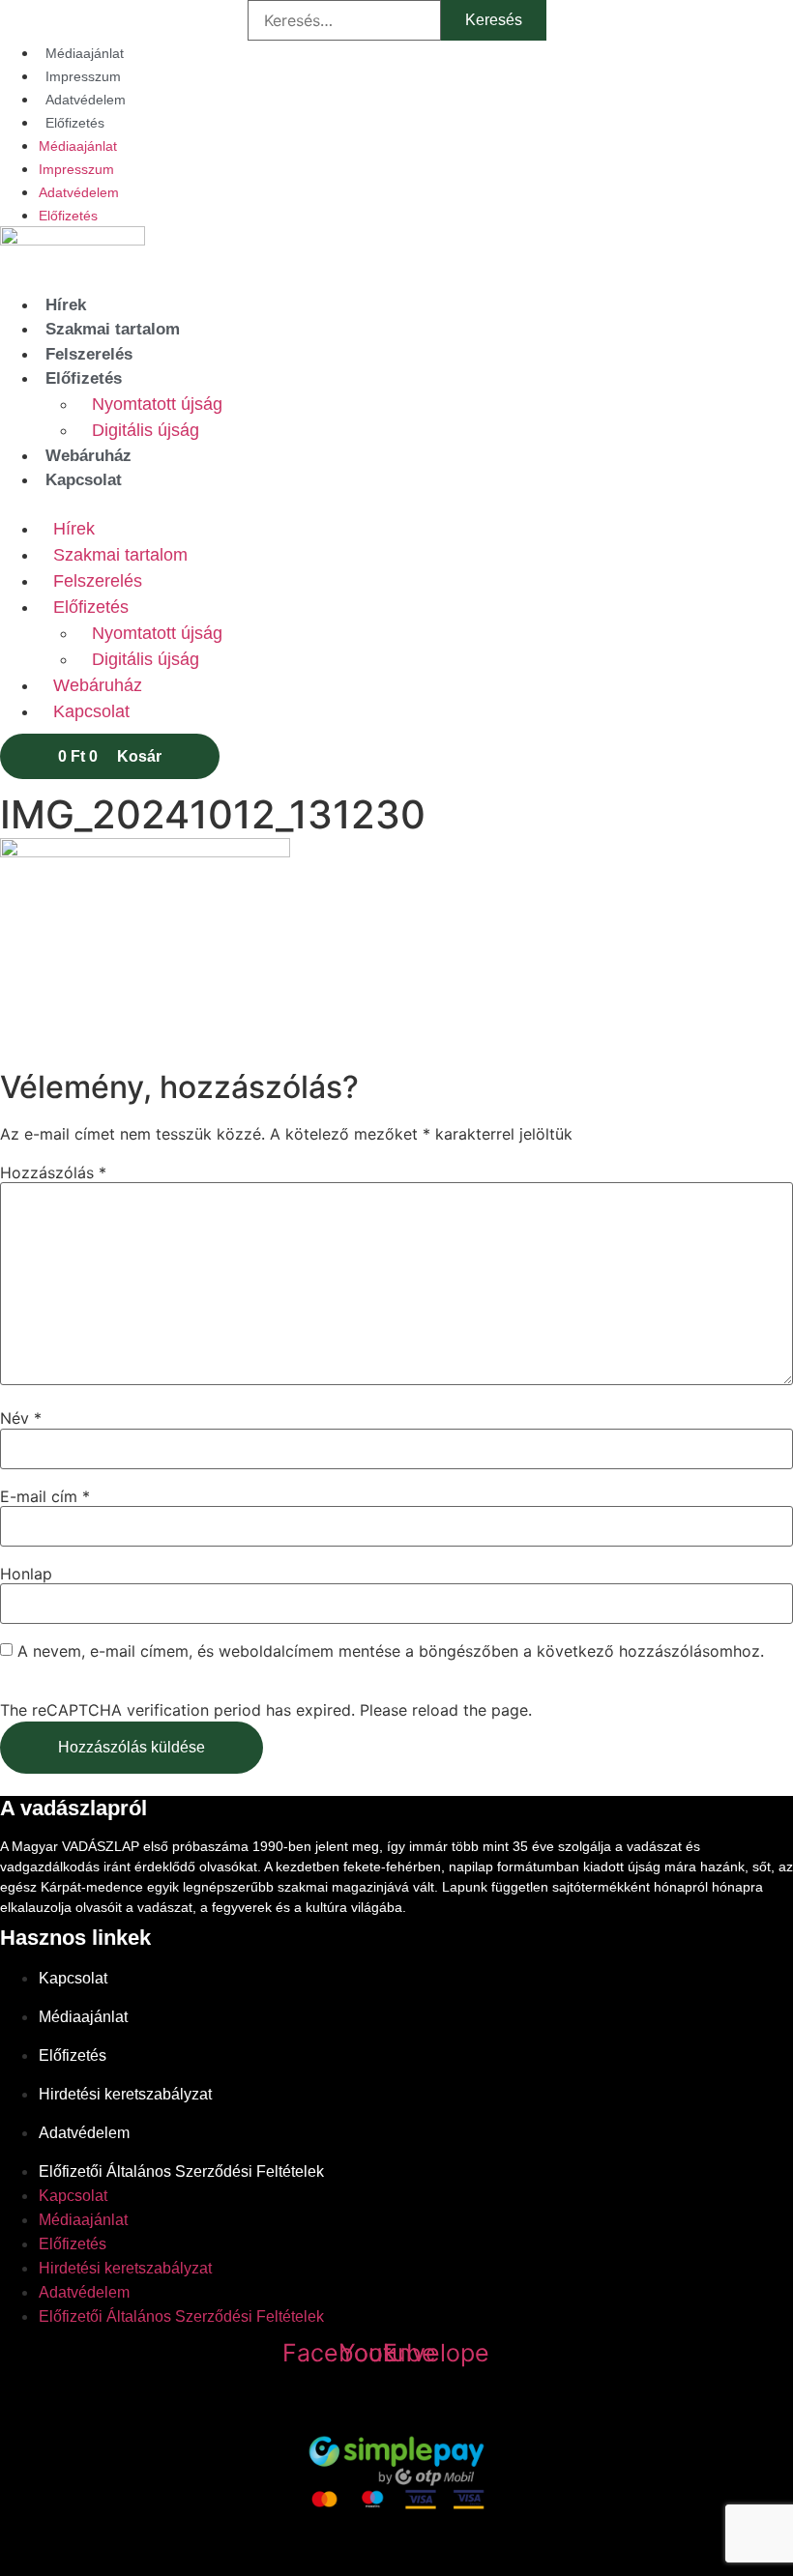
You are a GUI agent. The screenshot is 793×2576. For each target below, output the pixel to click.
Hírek (66, 305)
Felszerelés (89, 354)
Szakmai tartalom (113, 329)
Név (21, 1418)
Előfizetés (75, 123)
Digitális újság (146, 430)
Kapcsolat (84, 480)
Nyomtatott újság (157, 404)
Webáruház (88, 456)
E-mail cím (45, 1496)
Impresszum (83, 76)
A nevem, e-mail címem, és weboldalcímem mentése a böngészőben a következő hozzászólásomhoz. (391, 1651)
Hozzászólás (53, 1172)
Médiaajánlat (85, 53)
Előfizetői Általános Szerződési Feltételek (181, 2171)
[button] (396, 505)
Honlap (26, 1574)
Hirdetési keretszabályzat (125, 2094)
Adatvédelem (86, 100)
